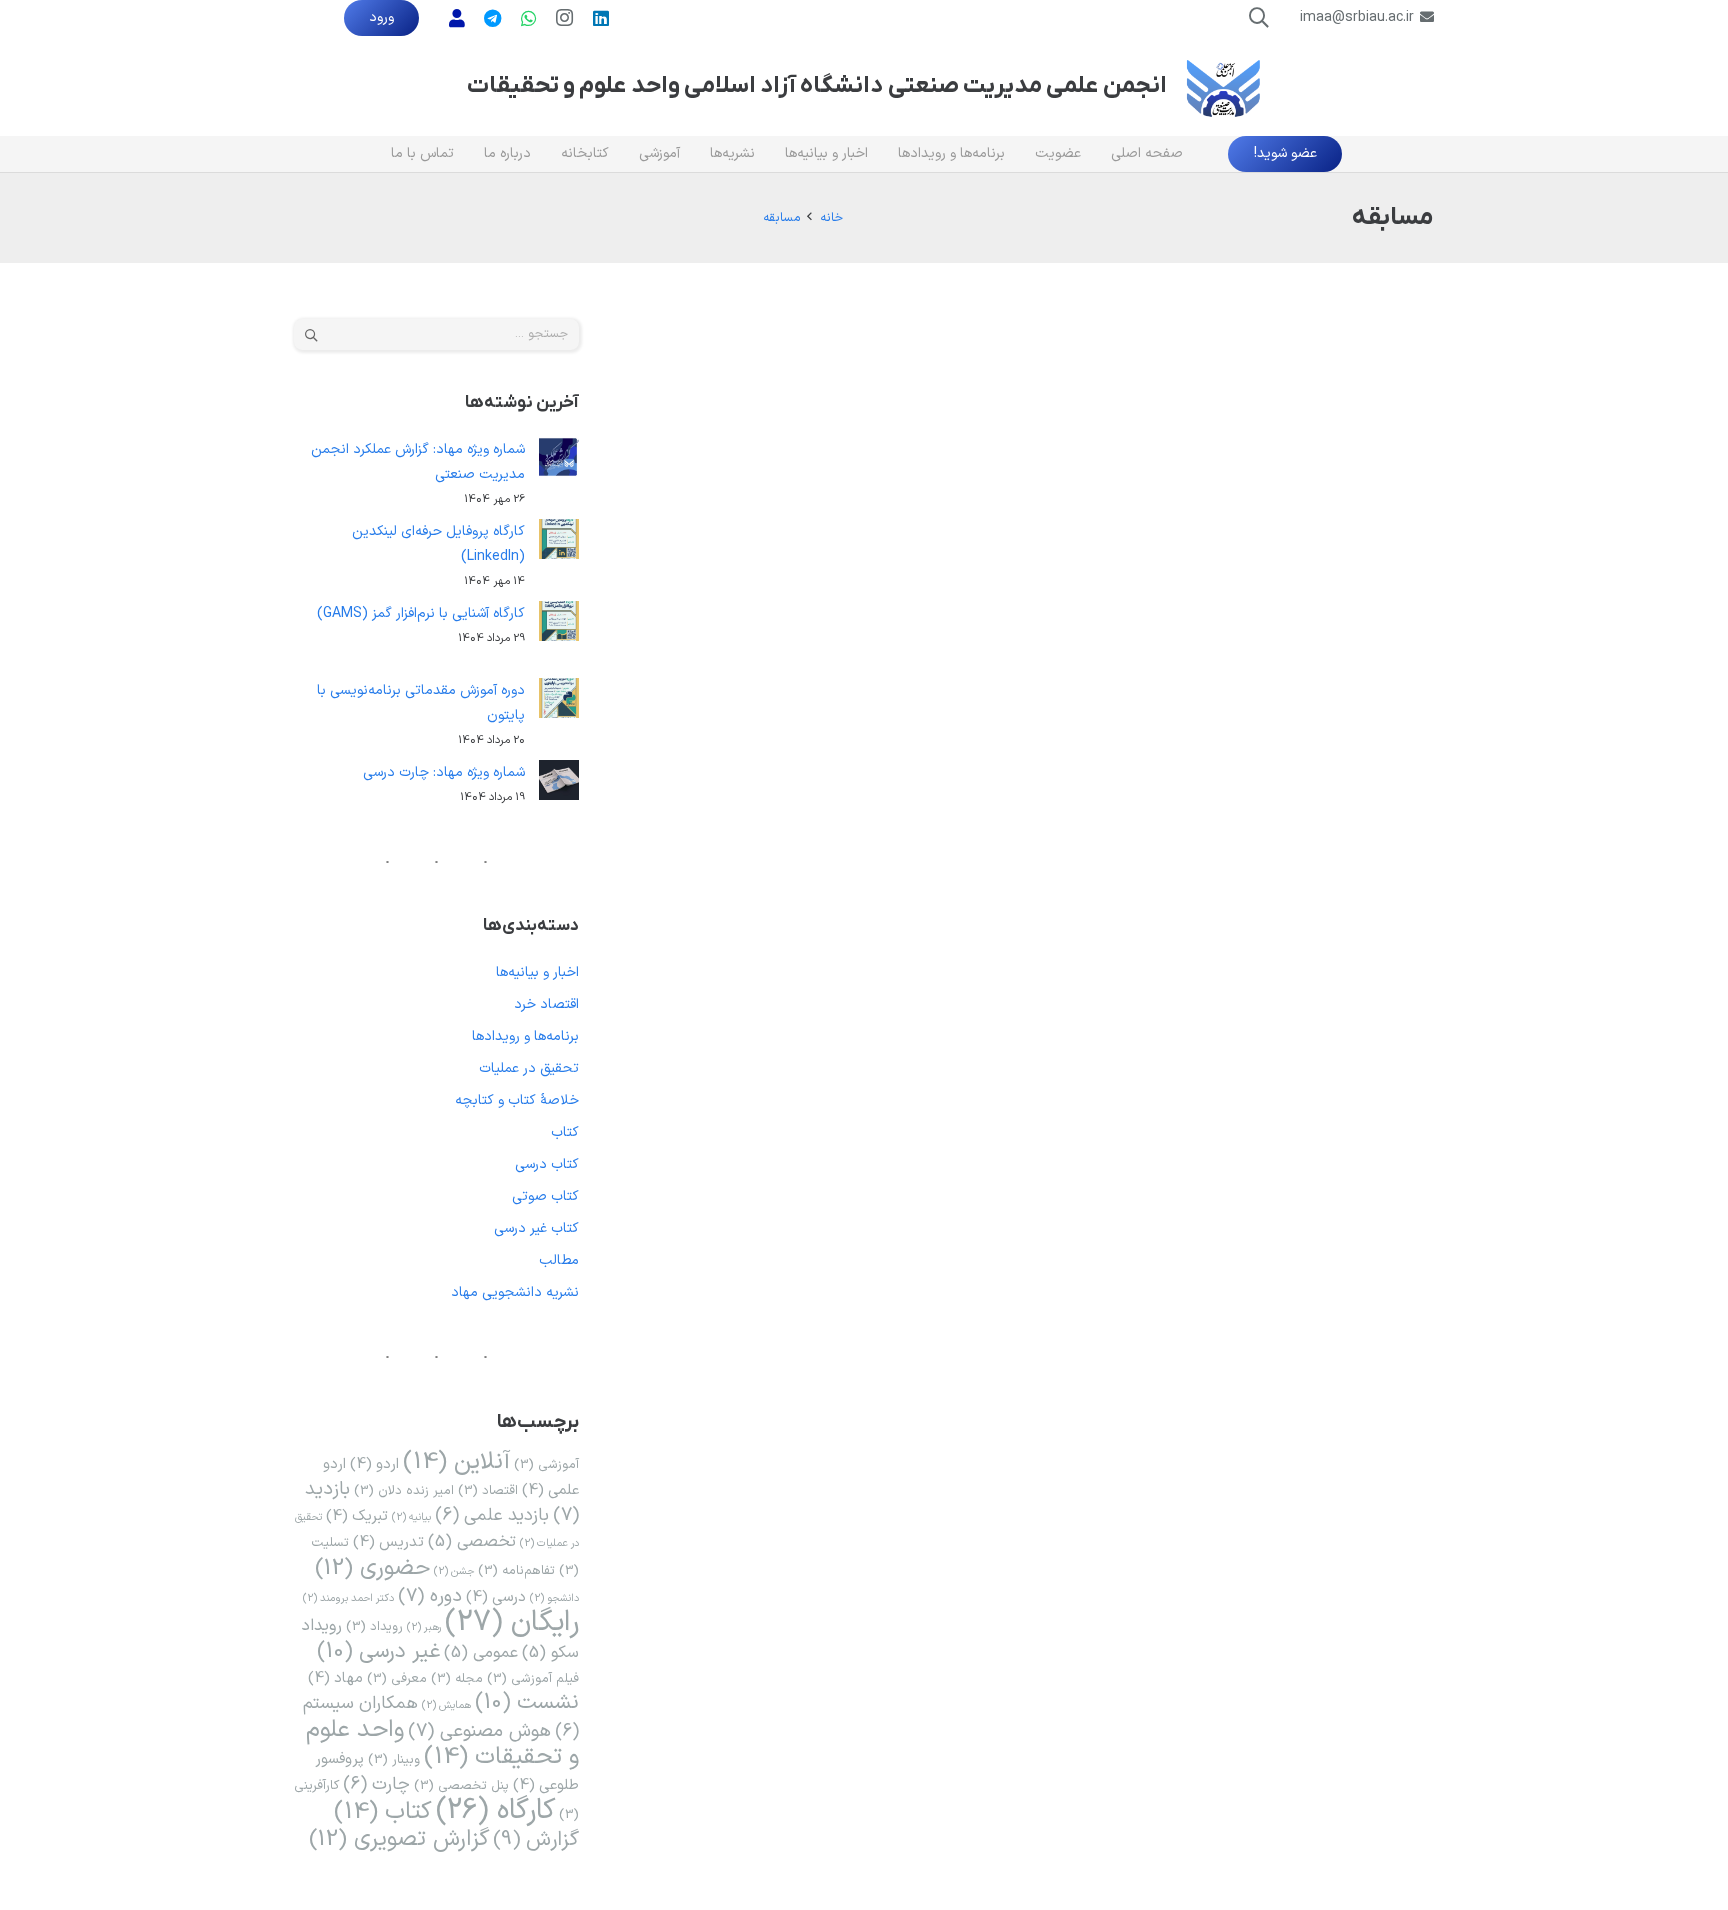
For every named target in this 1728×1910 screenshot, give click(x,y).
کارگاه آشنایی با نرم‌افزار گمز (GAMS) (421, 613)
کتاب (565, 1132)
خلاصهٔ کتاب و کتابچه (517, 1100)
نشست (527, 1703)
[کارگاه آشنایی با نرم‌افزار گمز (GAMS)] (559, 625)
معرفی (397, 1678)
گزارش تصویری (399, 1839)
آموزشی (546, 1464)
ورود (381, 17)
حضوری (372, 1568)
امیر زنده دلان (404, 1490)
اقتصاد (488, 1490)
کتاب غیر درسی (536, 1228)
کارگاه (495, 1810)
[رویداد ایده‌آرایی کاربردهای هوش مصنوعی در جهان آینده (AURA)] (1314, 331)
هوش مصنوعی (1022, 449)
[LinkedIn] (601, 18)
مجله (457, 1678)
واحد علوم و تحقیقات (442, 1743)
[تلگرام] (493, 18)
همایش (446, 1705)
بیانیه (411, 1517)
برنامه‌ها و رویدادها (979, 414)
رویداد (374, 1626)
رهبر (424, 1627)
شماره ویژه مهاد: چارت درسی (444, 772)
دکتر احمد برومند (348, 1598)
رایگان (512, 1623)
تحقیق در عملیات (529, 1068)
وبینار (394, 1759)
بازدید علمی (492, 1515)
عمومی (481, 1653)
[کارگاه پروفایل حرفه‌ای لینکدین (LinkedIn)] (559, 543)
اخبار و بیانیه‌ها (537, 972)
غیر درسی (378, 1652)
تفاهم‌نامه (516, 1570)
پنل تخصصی (461, 1785)
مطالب (559, 1260)
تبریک (357, 1516)
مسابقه (1087, 449)
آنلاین (456, 1462)
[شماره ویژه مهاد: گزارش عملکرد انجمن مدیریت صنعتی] (559, 461)
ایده (1124, 449)
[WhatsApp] (529, 18)
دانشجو (554, 1598)
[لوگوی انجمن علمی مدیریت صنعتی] (1223, 86)
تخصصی (472, 1542)
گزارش (536, 1839)
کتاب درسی (547, 1164)
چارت (376, 1784)
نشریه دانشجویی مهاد (515, 1292)
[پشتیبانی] (457, 18)
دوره (430, 1596)
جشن (454, 1571)
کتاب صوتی (545, 1196)
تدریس (388, 1542)
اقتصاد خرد (546, 1004)
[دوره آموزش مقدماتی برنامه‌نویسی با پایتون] (559, 702)
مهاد (335, 1678)
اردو (374, 1464)
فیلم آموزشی (533, 1678)
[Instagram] (565, 18)
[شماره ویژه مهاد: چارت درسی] (559, 784)
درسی (496, 1597)
